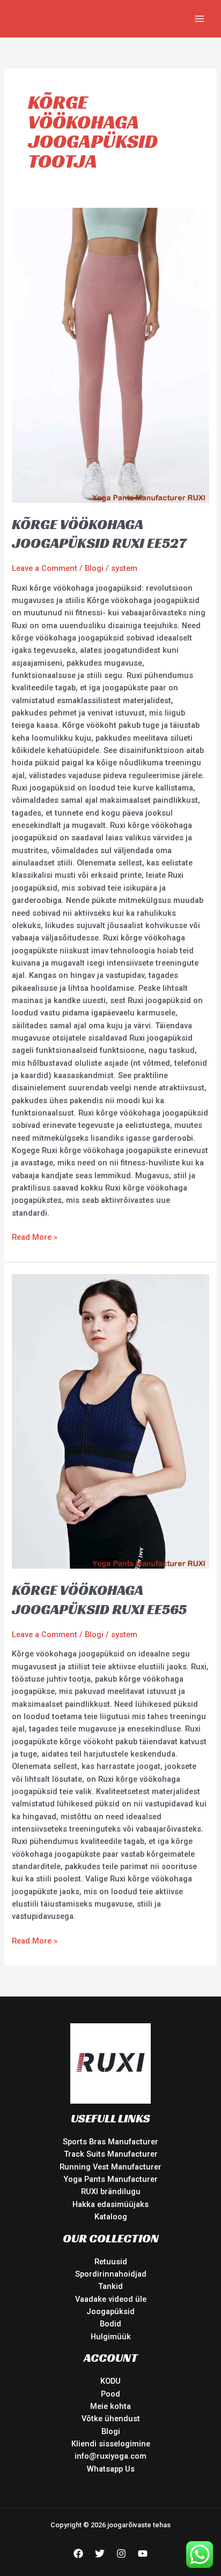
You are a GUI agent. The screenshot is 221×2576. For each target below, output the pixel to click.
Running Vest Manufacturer (110, 2167)
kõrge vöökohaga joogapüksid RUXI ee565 (99, 1599)
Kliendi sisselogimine (111, 2444)
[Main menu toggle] (200, 19)
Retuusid (111, 2262)
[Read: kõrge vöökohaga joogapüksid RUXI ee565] (110, 1421)
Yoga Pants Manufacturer (110, 2179)
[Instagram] (121, 2554)
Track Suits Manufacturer (111, 2154)
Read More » (35, 1237)
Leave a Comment (45, 568)
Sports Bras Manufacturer (110, 2142)
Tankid (110, 2286)
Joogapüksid (110, 2311)
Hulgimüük (111, 2337)
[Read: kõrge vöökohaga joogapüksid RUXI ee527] (110, 355)
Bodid (110, 2324)
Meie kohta (110, 2406)
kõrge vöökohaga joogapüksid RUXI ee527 (99, 534)
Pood (110, 2394)
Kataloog (111, 2217)
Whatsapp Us (111, 2469)
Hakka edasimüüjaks (110, 2204)
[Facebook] (78, 2554)
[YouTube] (143, 2554)
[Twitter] (100, 2554)
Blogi (94, 568)
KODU (110, 2381)
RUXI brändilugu (111, 2191)
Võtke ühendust (111, 2419)
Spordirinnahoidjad (111, 2274)
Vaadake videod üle (111, 2299)
